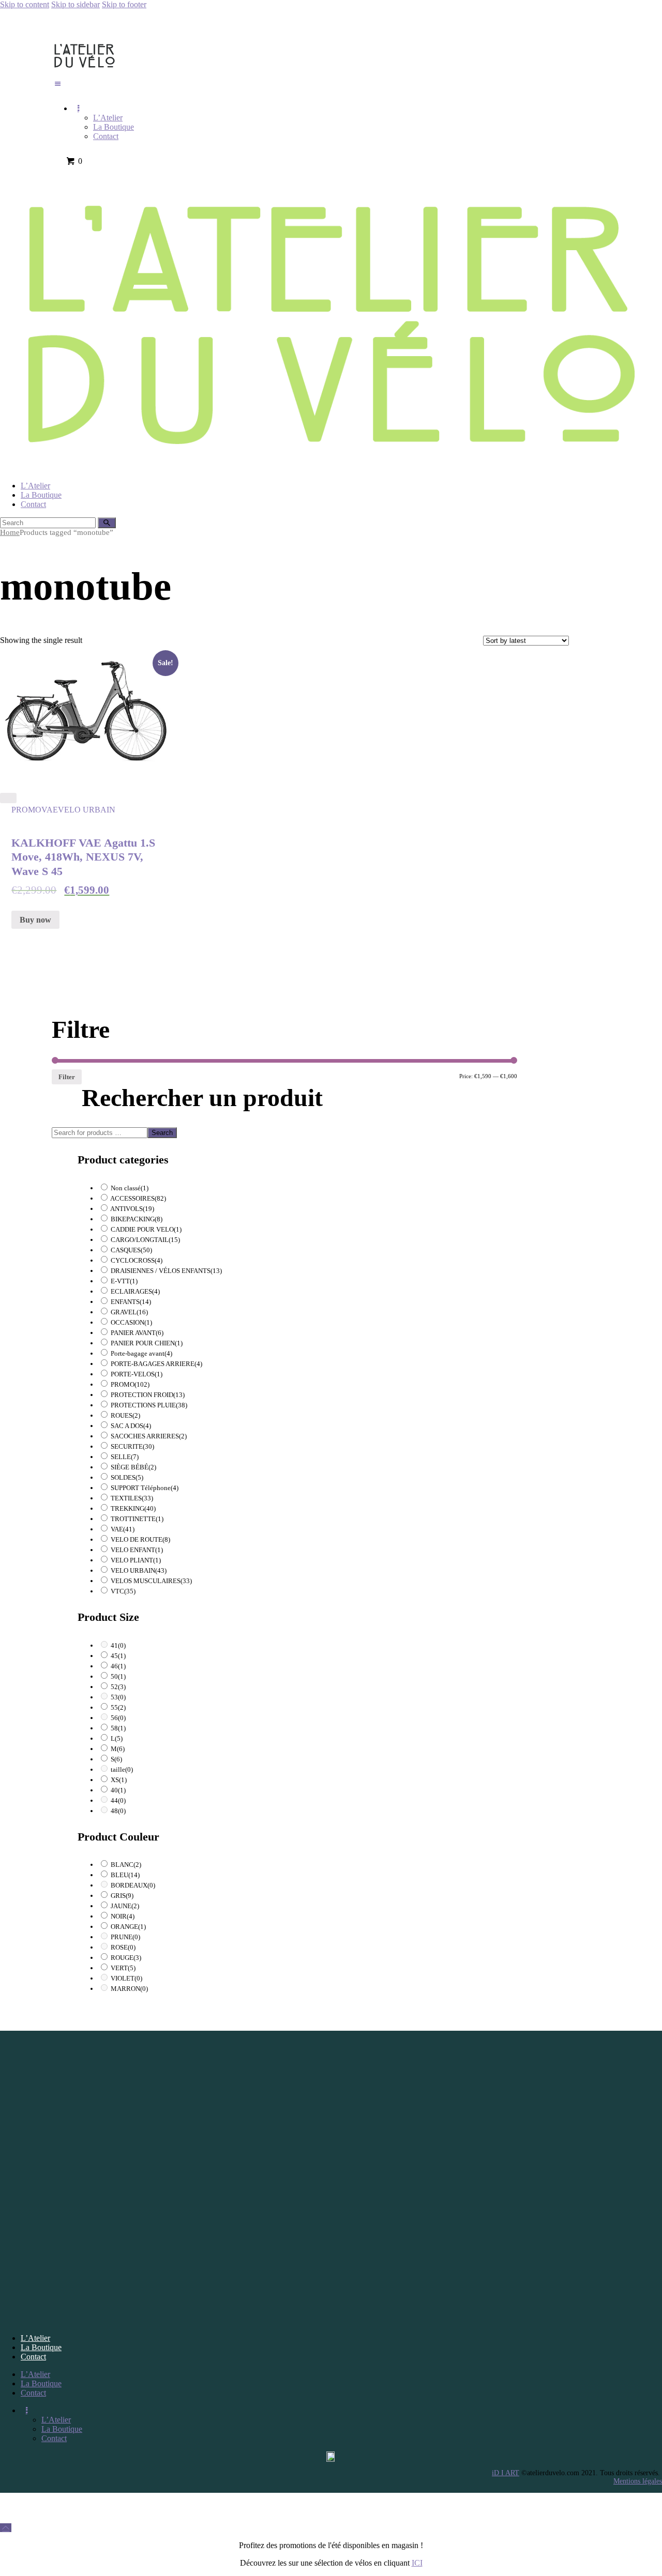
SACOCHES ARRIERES (149, 1436)
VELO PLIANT (136, 1560)
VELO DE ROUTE (140, 1539)
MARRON (129, 1989)
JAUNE (125, 1906)
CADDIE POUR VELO (146, 1229)
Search (162, 1133)
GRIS (122, 1896)
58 (118, 1728)
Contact (33, 2357)
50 (118, 1676)
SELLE (125, 1457)
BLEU (125, 1875)
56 (118, 1718)
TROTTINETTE (137, 1519)
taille (122, 1769)
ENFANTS (131, 1302)
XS (119, 1780)
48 (118, 1811)
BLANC (126, 1865)
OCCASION (131, 1322)
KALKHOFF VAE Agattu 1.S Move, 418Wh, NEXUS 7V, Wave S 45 (83, 857)
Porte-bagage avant (141, 1353)
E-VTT (124, 1281)
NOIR (123, 1916)
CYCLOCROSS (137, 1260)
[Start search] (107, 523)
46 (118, 1666)
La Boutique (41, 2347)
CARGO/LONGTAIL (145, 1240)
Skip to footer (124, 4)
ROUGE (126, 1958)
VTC (123, 1591)
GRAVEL (129, 1312)
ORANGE (128, 1927)
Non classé (130, 1188)
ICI (417, 2563)
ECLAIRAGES (135, 1291)
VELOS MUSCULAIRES (151, 1581)
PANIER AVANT (137, 1333)
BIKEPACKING (137, 1219)
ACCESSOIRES (138, 1198)
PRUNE (125, 1937)
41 (118, 1645)
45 (118, 1656)
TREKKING (133, 1508)
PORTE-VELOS (137, 1374)
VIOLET (126, 1978)
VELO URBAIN (87, 810)
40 (118, 1790)
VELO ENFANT (137, 1550)
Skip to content (25, 4)
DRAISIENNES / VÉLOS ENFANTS (166, 1271)
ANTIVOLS (132, 1209)
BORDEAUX (133, 1885)
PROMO (26, 810)
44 (118, 1800)
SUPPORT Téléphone (145, 1488)
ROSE (123, 1947)
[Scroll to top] (6, 2528)
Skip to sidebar (76, 4)
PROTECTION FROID (148, 1395)
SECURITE (132, 1446)
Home (10, 532)
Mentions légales (638, 2481)
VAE (50, 810)
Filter (67, 1077)
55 (118, 1707)
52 (118, 1687)
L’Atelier (35, 2338)
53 (118, 1697)
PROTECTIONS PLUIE (149, 1405)
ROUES (125, 1415)
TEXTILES (132, 1498)
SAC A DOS (131, 1426)
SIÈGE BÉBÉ (133, 1467)
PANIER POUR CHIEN (147, 1343)
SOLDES (127, 1477)
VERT (123, 1968)
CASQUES (131, 1250)
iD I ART (506, 2473)
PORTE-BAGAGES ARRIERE (156, 1364)
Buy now (35, 920)
